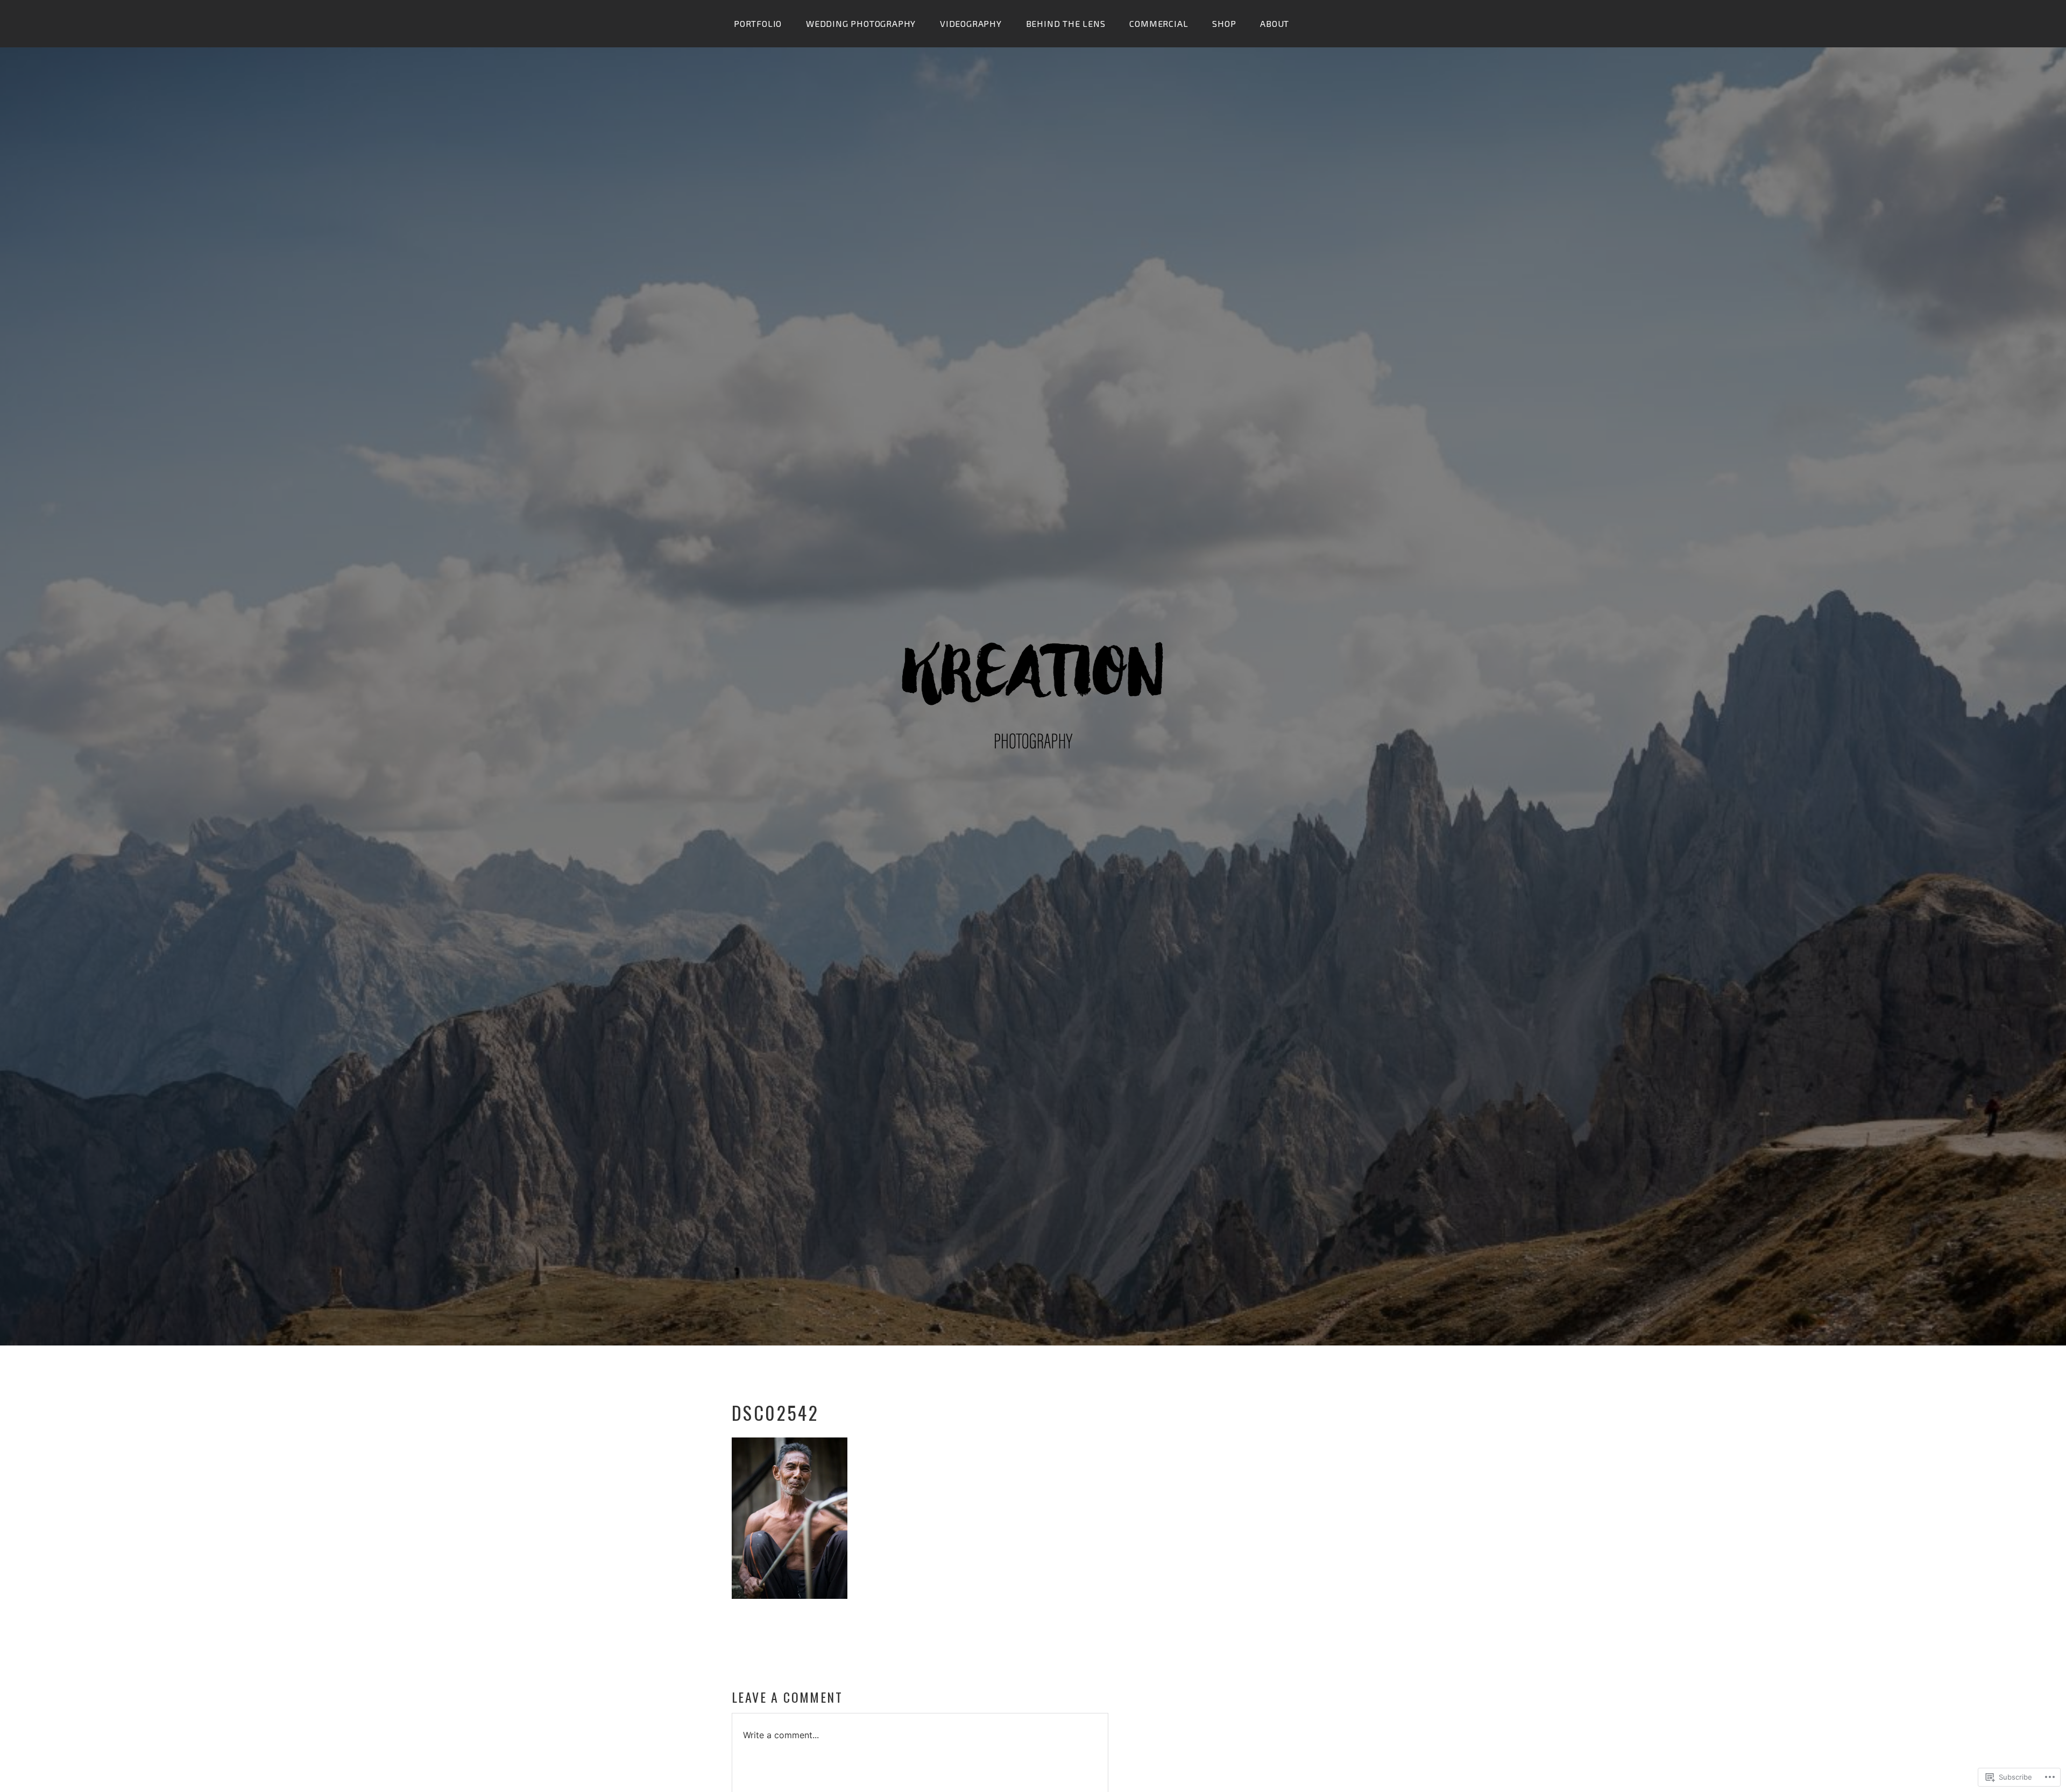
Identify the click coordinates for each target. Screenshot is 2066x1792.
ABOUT (1275, 23)
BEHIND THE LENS (1066, 23)
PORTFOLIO (758, 23)
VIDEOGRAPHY (971, 23)
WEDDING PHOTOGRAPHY (861, 23)
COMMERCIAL (1159, 23)
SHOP (1224, 23)
